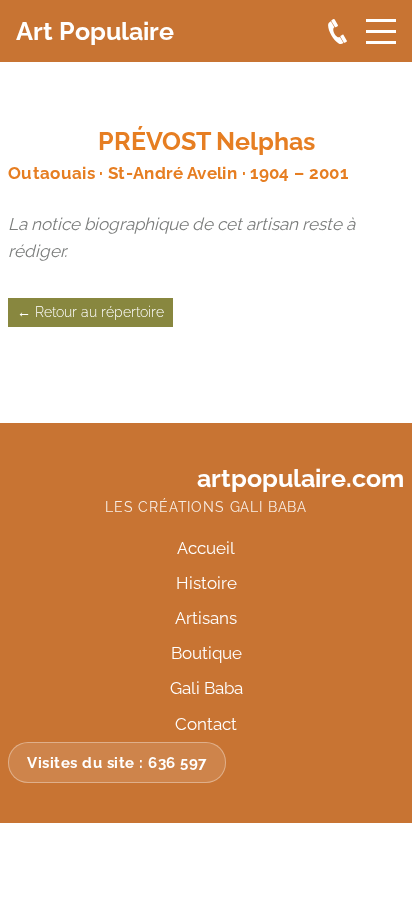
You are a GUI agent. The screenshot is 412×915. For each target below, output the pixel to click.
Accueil (206, 548)
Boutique (206, 653)
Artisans (206, 618)
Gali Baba (206, 688)
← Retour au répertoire (90, 312)
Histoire (206, 583)
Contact (206, 724)
